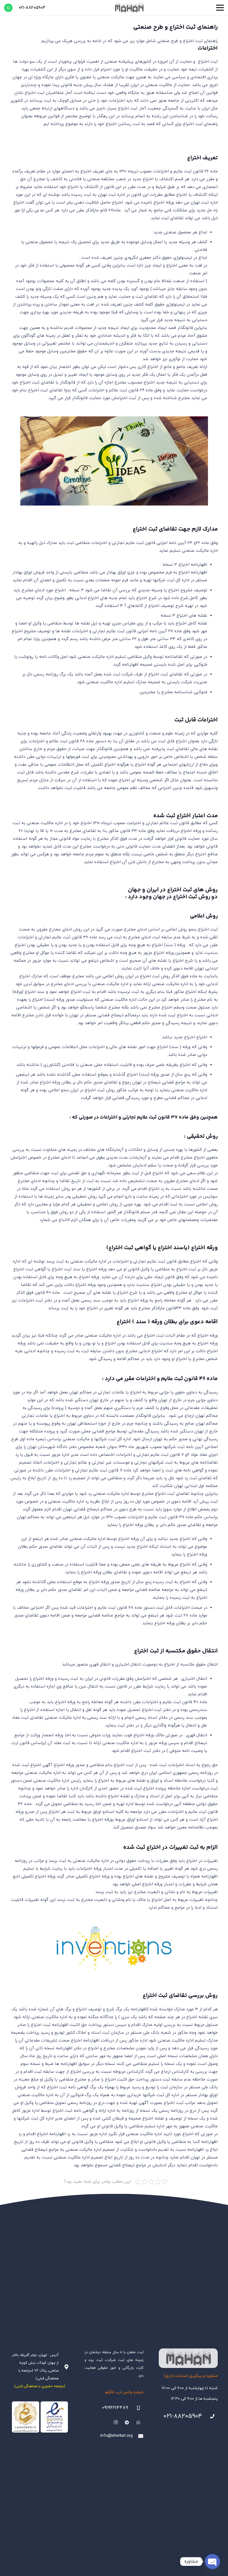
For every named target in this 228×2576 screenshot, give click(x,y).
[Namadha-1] (40, 2417)
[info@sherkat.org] (138, 2436)
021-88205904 (183, 2416)
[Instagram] (116, 2423)
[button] (220, 8)
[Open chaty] (212, 2562)
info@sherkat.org (117, 2436)
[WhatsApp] (8, 8)
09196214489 (115, 2408)
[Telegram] (127, 2423)
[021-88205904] (210, 2416)
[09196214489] (136, 2408)
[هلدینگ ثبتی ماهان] (129, 8)
